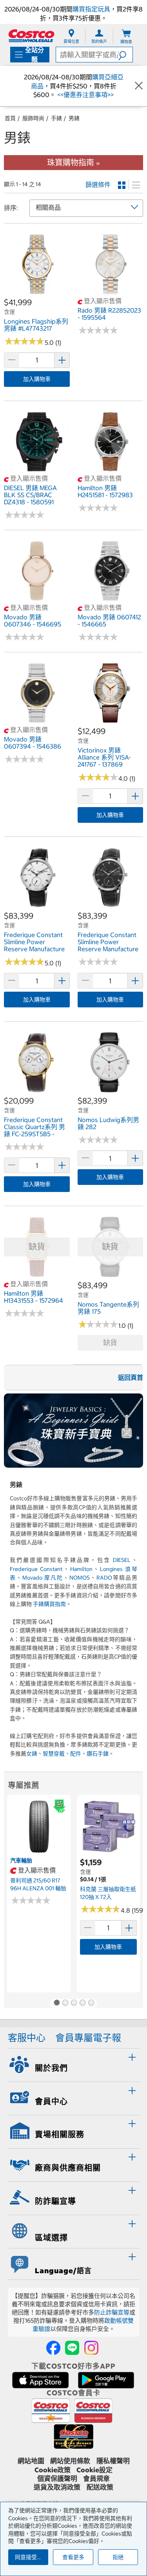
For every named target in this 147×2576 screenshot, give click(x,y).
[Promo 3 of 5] (74, 2003)
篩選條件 (98, 185)
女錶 (32, 1754)
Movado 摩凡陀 (43, 1578)
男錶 (74, 118)
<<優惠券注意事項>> (85, 95)
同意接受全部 (31, 2557)
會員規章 (96, 2479)
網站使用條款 (70, 2461)
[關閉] (139, 86)
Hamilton (81, 1569)
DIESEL (122, 1560)
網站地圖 (31, 2461)
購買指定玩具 (91, 9)
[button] (125, 55)
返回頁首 (131, 1377)
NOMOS (80, 1578)
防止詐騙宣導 (112, 2312)
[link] (37, 293)
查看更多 (73, 2557)
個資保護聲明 (57, 2479)
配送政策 (100, 2487)
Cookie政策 (53, 2470)
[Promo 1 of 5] (56, 2003)
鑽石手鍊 (98, 1754)
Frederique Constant (36, 1569)
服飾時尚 (33, 118)
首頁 (10, 118)
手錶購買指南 (49, 1604)
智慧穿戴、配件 (62, 1754)
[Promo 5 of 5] (91, 2003)
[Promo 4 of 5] (82, 2003)
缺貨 (110, 1343)
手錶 (56, 118)
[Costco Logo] (31, 36)
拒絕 (118, 2557)
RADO (104, 1578)
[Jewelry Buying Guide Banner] (73, 1431)
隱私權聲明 (113, 2461)
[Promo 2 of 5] (65, 2003)
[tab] (73, 2064)
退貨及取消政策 (57, 2487)
